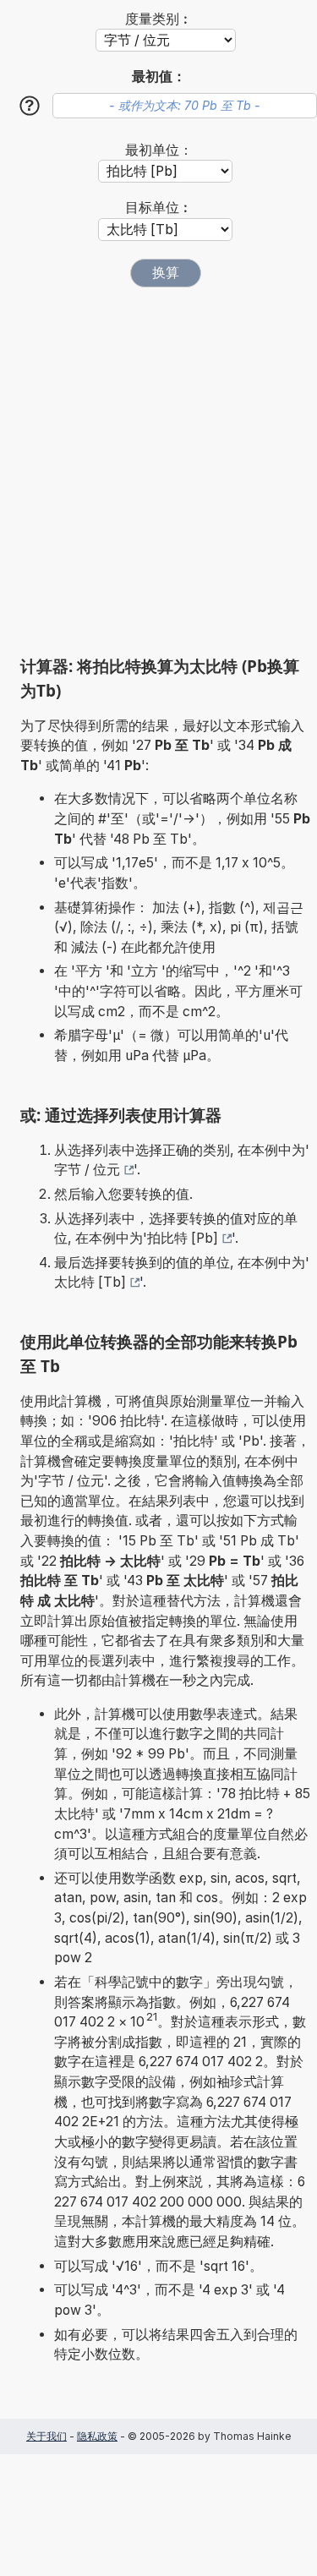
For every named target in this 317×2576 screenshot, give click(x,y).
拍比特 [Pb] (183, 1238)
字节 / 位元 (87, 1170)
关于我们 (46, 2436)
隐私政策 (97, 2436)
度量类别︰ (159, 19)
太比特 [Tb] (90, 1282)
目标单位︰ (159, 208)
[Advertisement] (158, 471)
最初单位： (159, 150)
